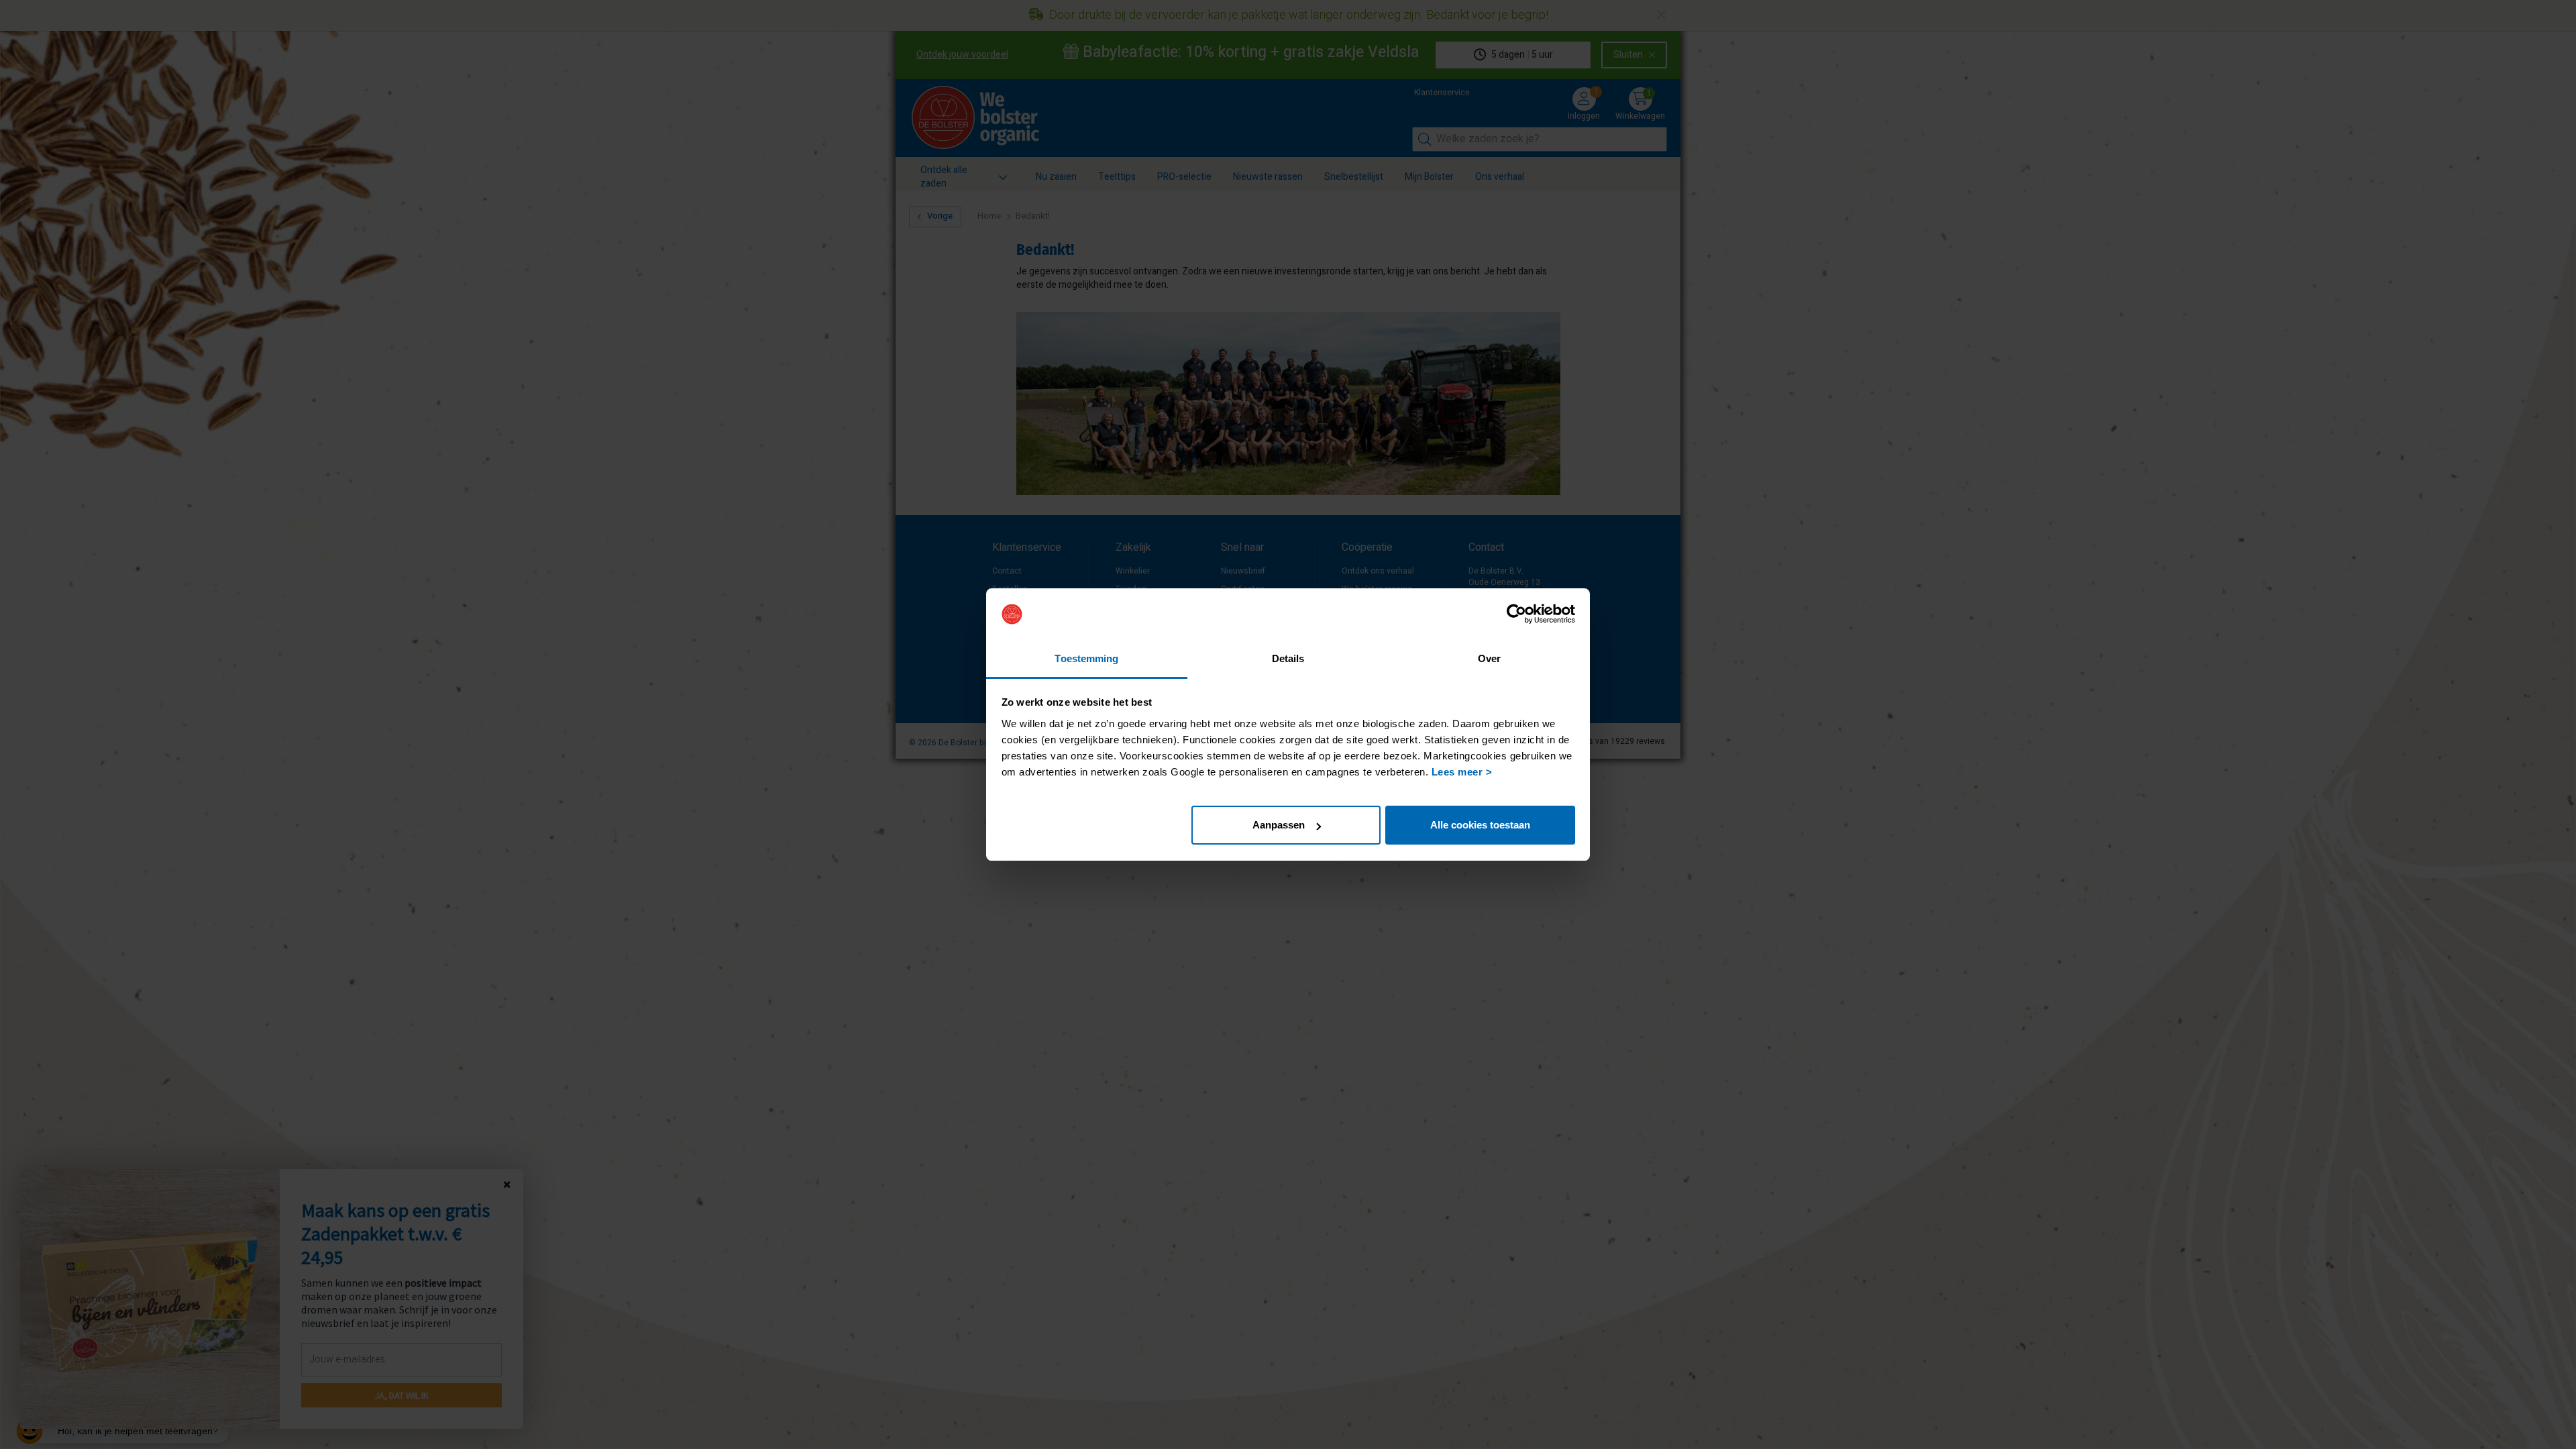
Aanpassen (1279, 825)
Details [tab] (1288, 658)
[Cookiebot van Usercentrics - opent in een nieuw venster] (1516, 614)
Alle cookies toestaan (1480, 825)
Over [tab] (1489, 658)
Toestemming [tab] (1086, 658)
